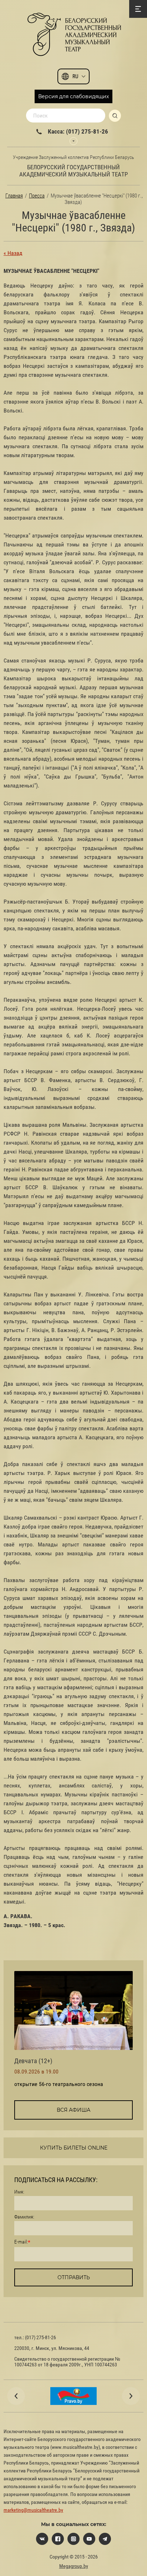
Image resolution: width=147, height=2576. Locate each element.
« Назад (13, 253)
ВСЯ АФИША (73, 2110)
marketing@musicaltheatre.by (33, 2510)
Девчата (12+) (33, 2061)
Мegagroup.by (74, 2566)
